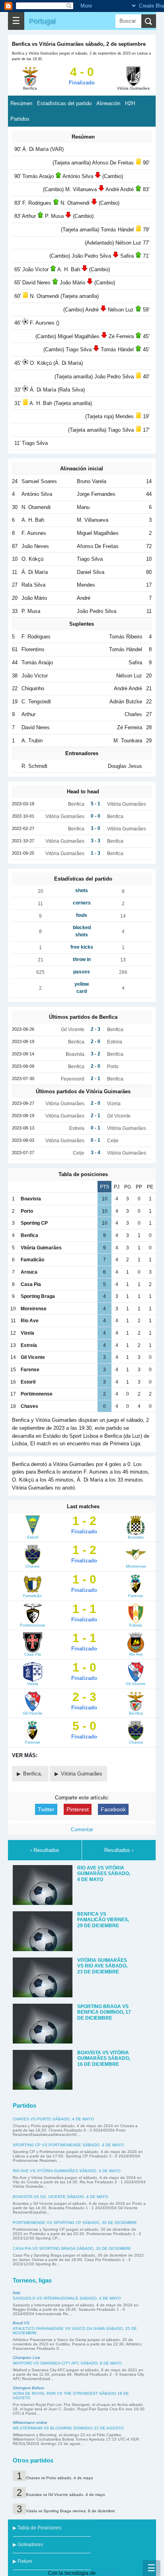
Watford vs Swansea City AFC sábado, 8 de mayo (67, 2363)
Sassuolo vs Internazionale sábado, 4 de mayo (67, 2298)
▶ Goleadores (28, 2545)
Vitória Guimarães (82, 1774)
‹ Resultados (45, 1850)
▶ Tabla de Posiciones (37, 2528)
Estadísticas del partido (64, 103)
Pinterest (78, 1809)
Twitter (46, 1809)
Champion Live (26, 2358)
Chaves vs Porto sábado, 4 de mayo (53, 2119)
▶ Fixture (22, 2561)
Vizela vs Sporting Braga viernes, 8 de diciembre (70, 2511)
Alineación (108, 103)
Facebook (113, 1809)
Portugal (42, 21)
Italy (17, 2293)
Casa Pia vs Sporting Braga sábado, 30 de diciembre (72, 2248)
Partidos (20, 119)
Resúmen (21, 103)
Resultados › (119, 1850)
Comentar (82, 1829)
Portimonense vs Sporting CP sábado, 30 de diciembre (75, 2223)
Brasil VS (21, 2323)
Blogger (106, 2573)
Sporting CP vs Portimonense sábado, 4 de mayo (68, 2145)
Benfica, (33, 1774)
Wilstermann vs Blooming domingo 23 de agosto (68, 2428)
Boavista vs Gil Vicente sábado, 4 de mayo (61, 2197)
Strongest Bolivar (28, 2388)
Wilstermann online (30, 2422)
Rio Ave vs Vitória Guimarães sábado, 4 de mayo (67, 2171)
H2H (130, 103)
